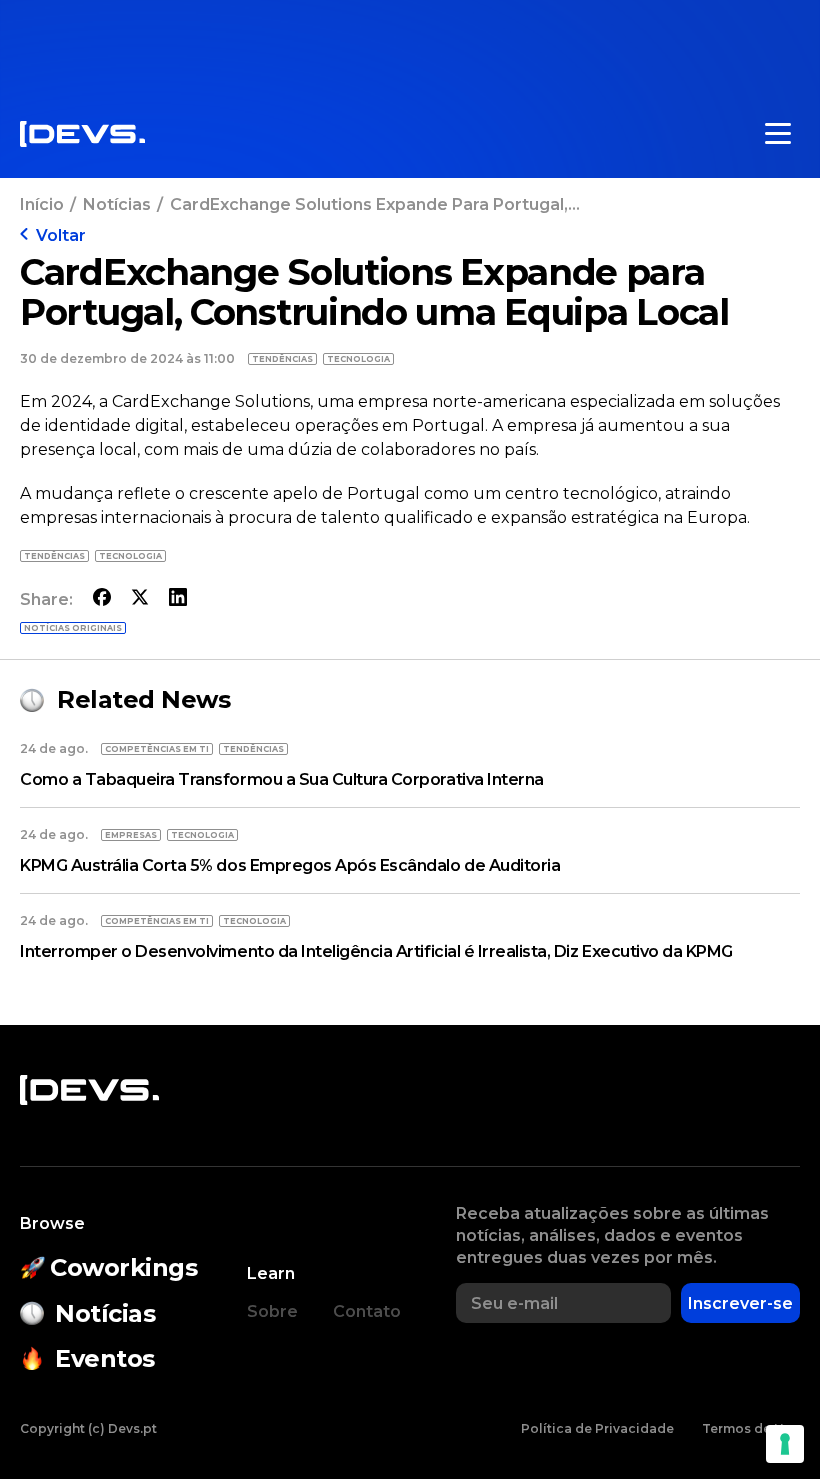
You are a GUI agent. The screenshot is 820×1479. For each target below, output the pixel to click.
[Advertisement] (410, 45)
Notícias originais (73, 628)
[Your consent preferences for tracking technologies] (785, 1444)
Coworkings (123, 1267)
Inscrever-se (740, 1303)
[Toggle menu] (778, 134)
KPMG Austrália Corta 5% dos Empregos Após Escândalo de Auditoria (290, 865)
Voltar (61, 235)
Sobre (272, 1311)
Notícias (117, 204)
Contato (367, 1311)
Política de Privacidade (597, 1428)
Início (42, 204)
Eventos (105, 1358)
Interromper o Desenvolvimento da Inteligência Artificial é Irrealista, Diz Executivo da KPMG (376, 951)
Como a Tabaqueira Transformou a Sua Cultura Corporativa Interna (282, 779)
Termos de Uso (751, 1428)
